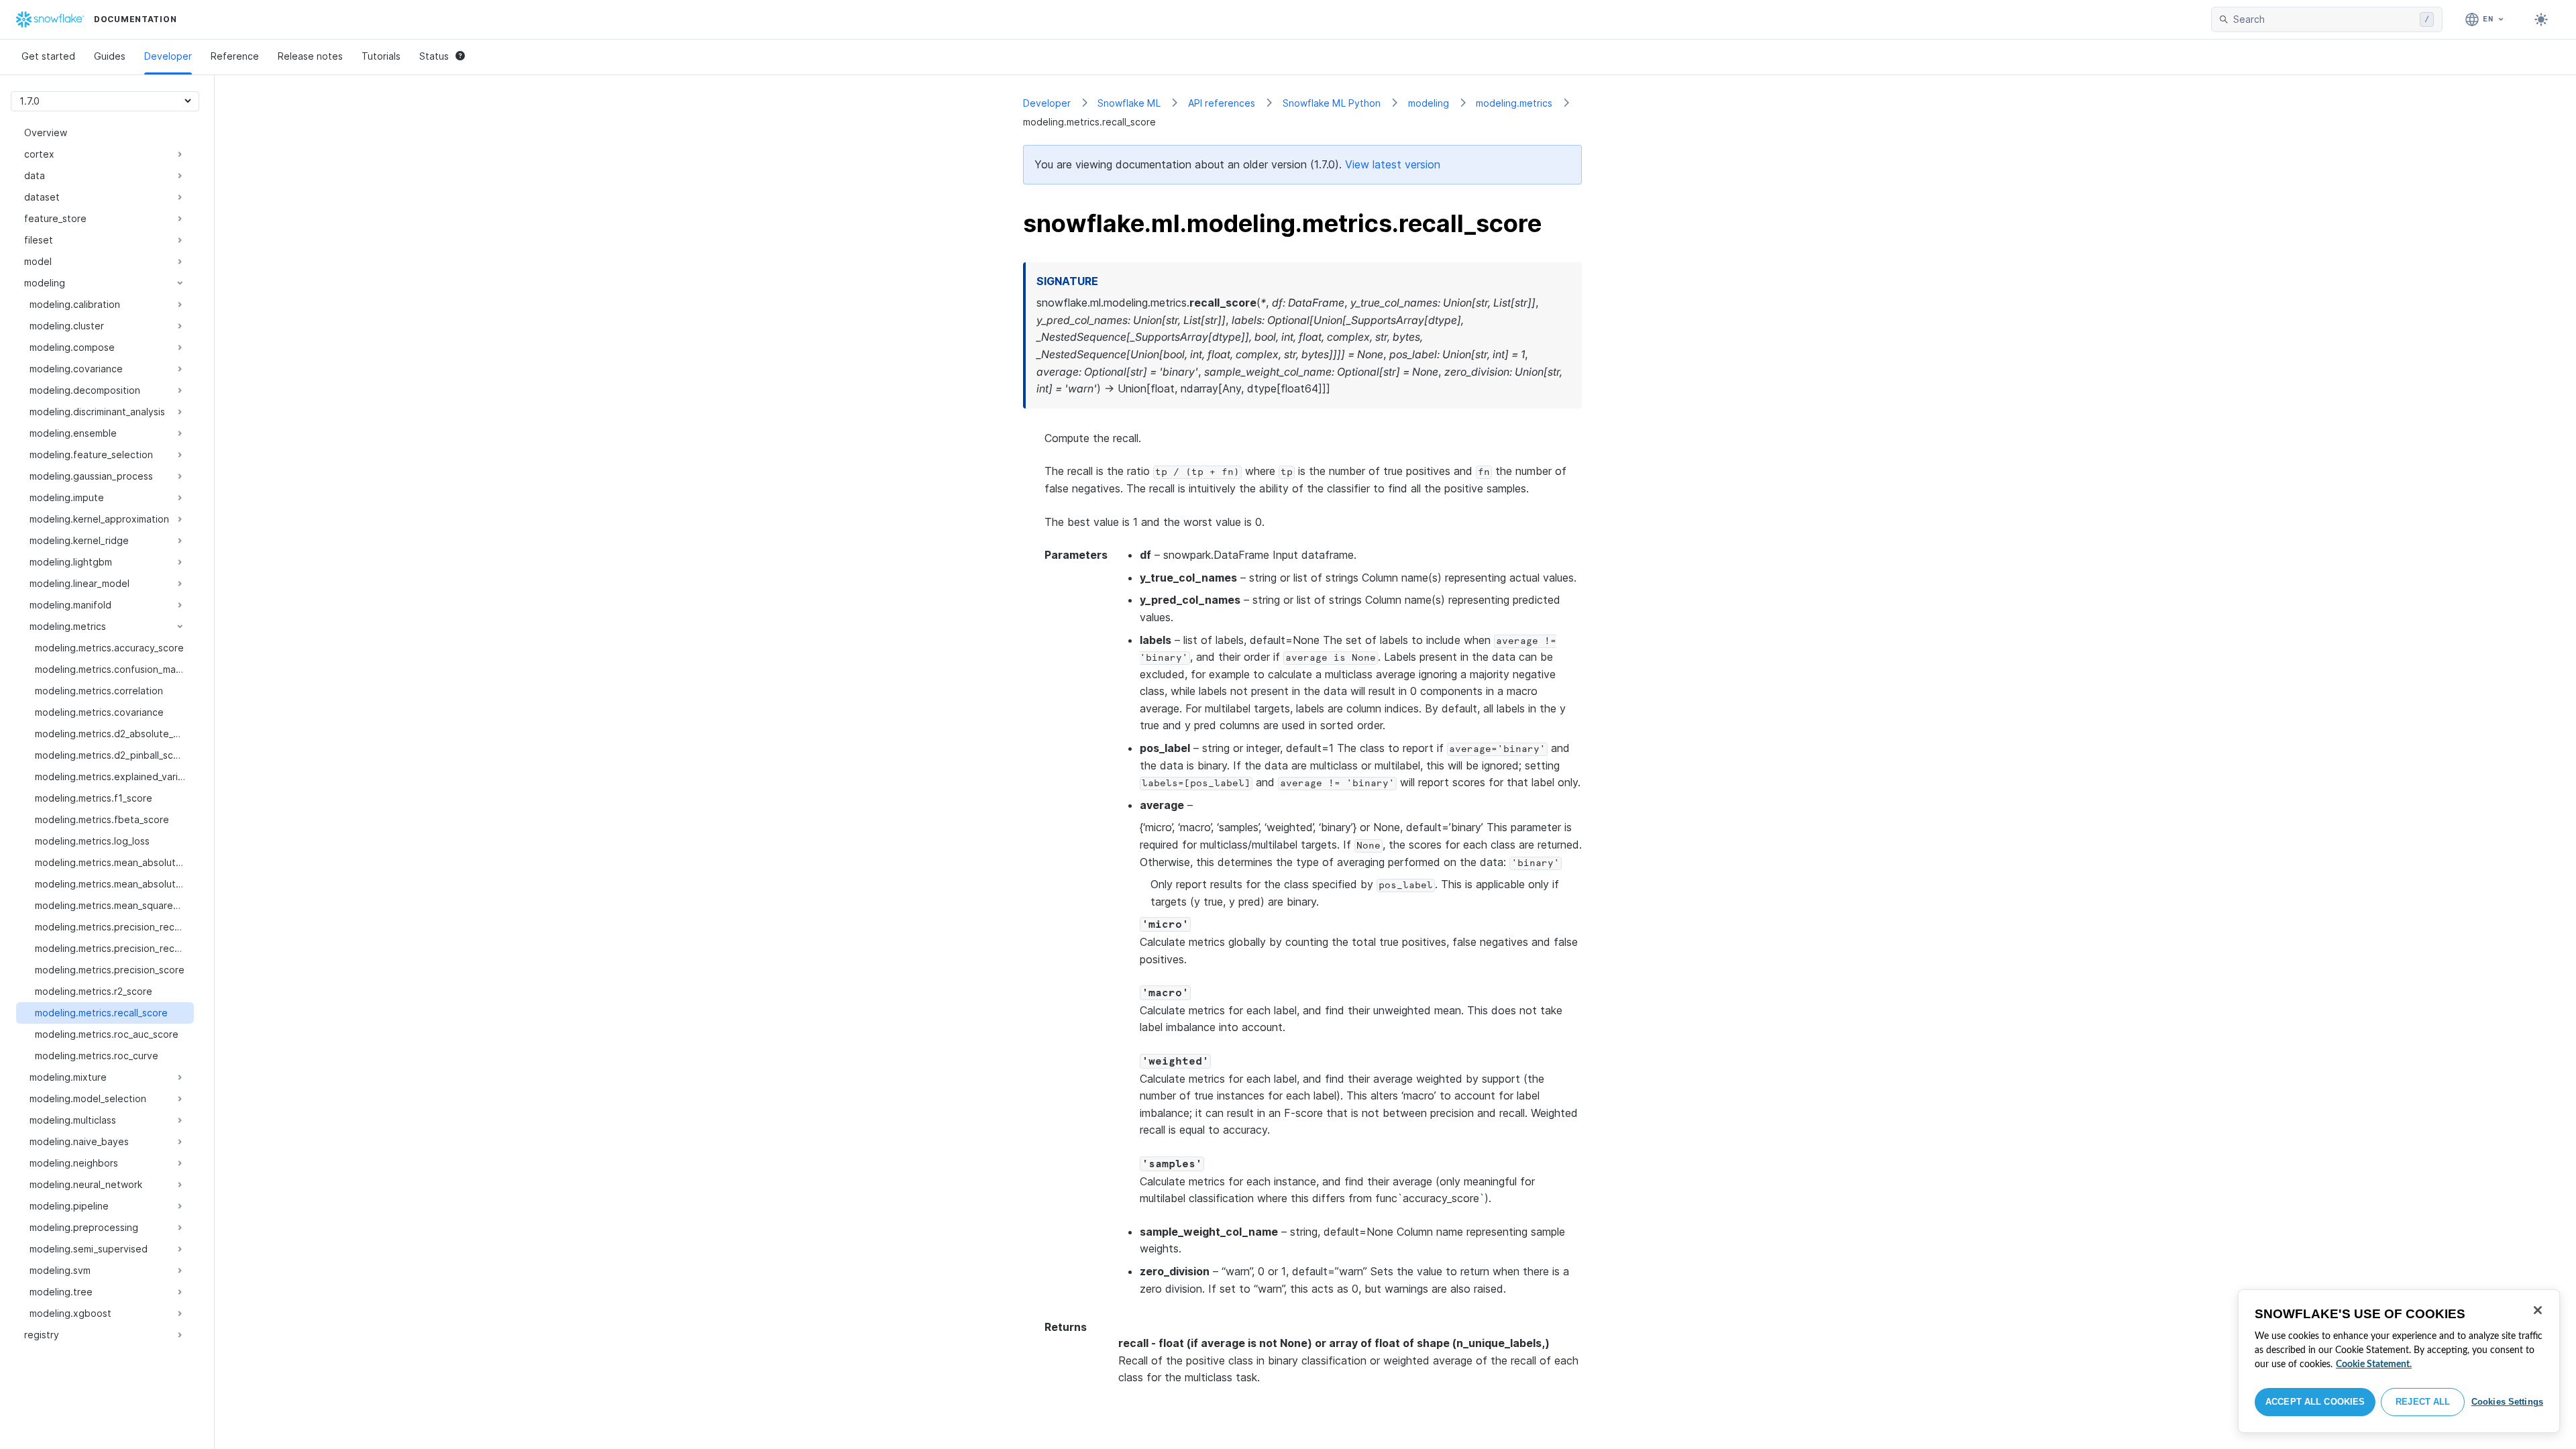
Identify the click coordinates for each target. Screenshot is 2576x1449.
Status (434, 56)
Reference (235, 56)
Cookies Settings (2507, 1402)
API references (1222, 103)
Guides (110, 56)
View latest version (1393, 164)
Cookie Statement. (2374, 1364)
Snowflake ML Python (1332, 103)
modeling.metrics (1514, 103)
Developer (168, 56)
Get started (48, 56)
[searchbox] (2324, 19)
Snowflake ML (1129, 103)
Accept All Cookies (2315, 1402)
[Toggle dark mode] (2541, 19)
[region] (2399, 1361)
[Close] (2538, 1310)
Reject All (2423, 1402)
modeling (1429, 103)
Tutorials (381, 56)
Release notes (310, 56)
